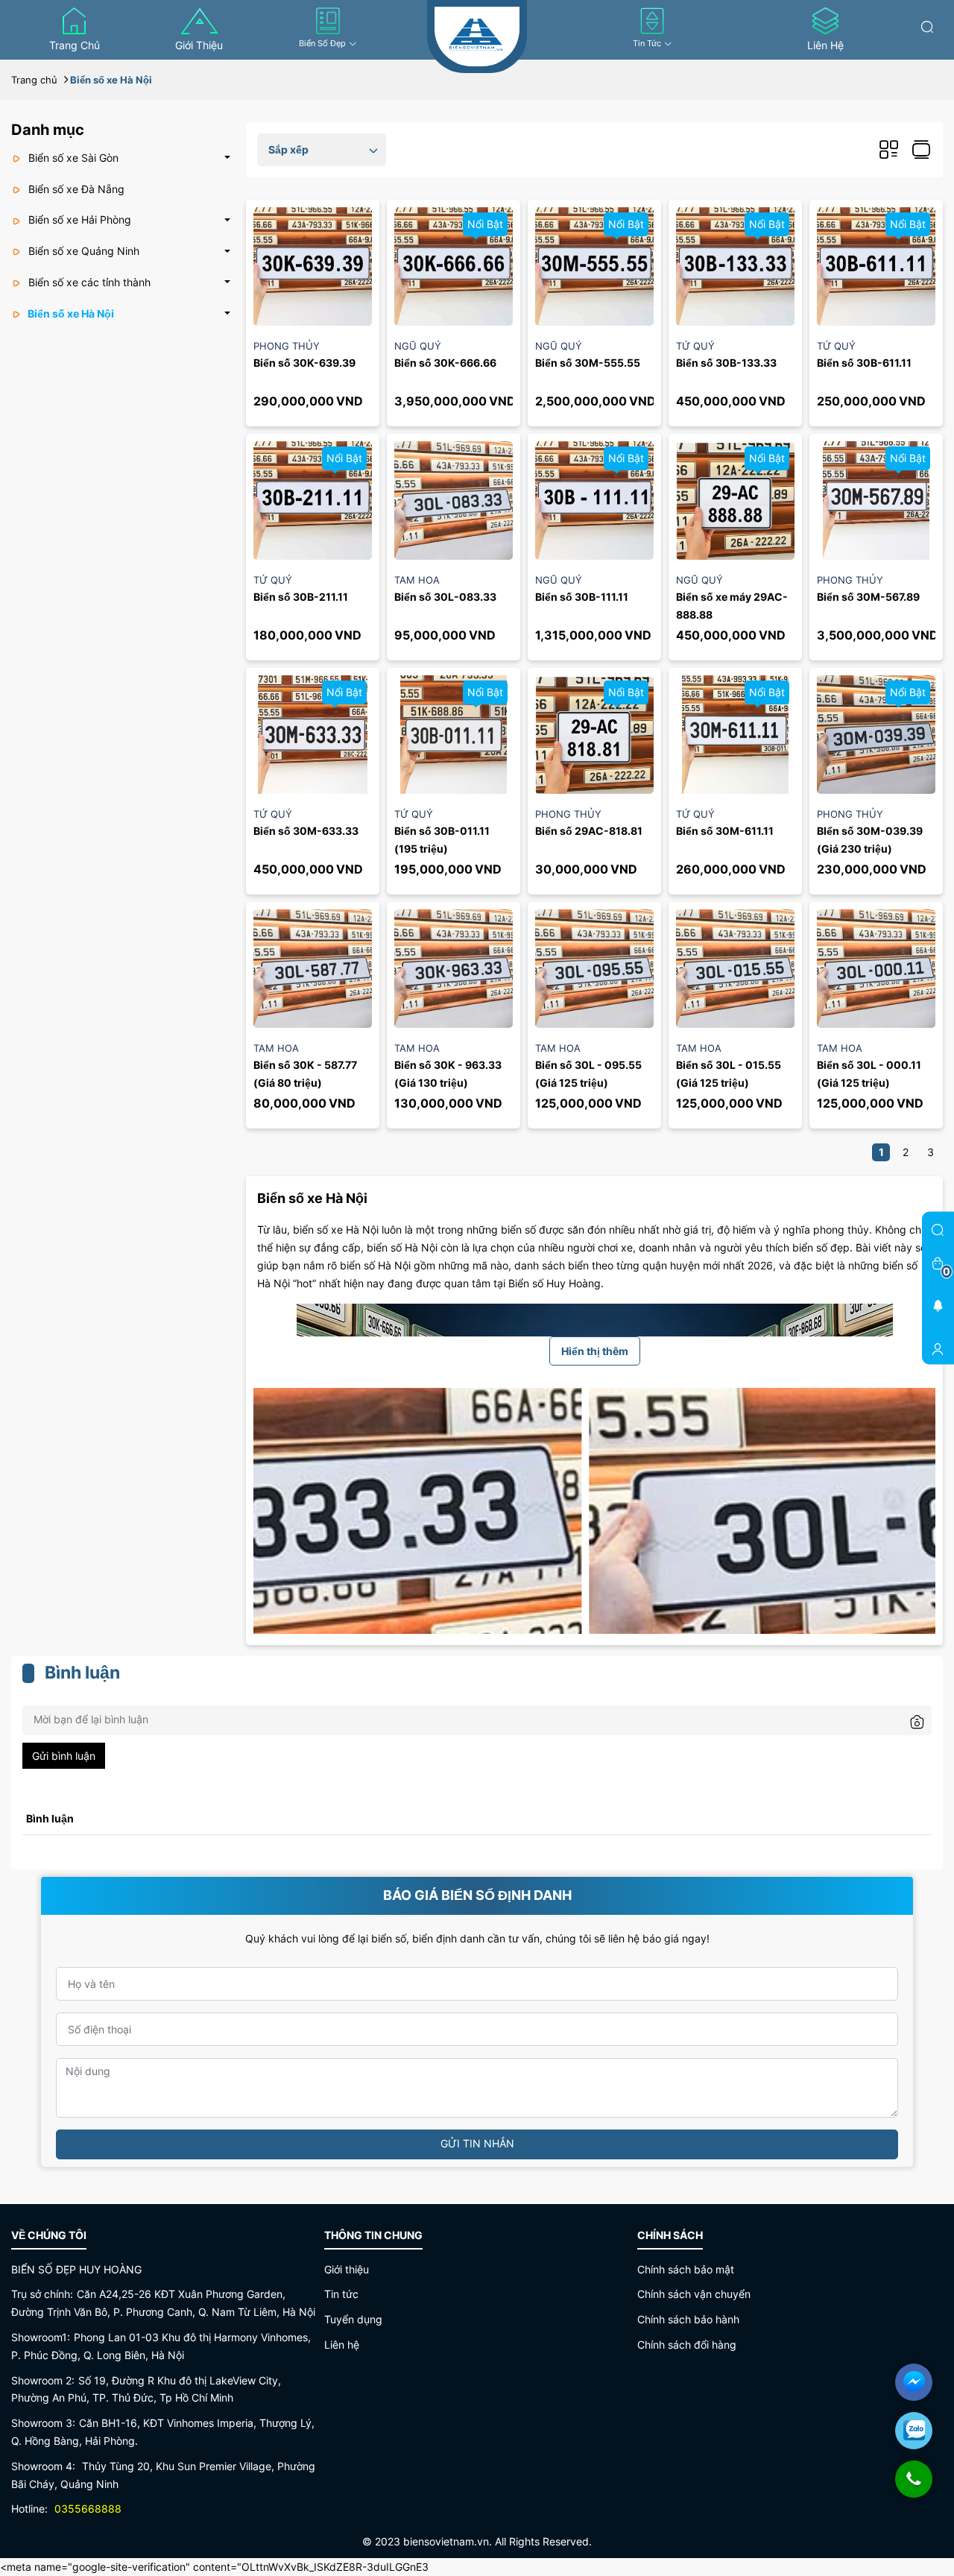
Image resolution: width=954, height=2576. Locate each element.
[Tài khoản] (938, 1348)
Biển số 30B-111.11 (582, 597)
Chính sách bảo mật (686, 2269)
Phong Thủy (287, 346)
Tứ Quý (695, 346)
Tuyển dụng (353, 2319)
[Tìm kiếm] (927, 26)
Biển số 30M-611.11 (725, 831)
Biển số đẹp (322, 43)
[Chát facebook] (914, 2382)
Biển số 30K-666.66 (445, 363)
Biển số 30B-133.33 (726, 363)
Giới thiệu (199, 45)
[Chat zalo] (914, 2431)
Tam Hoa (417, 580)
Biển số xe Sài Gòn (72, 158)
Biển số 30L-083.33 (445, 597)
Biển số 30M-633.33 (306, 831)
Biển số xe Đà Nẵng (75, 189)
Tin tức (647, 43)
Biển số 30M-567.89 (868, 597)
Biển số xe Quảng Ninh (82, 251)
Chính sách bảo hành (688, 2319)
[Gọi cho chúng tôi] (914, 2487)
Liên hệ (825, 45)
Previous (276, 1522)
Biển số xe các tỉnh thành (88, 282)
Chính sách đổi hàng (687, 2345)
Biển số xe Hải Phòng (78, 220)
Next (913, 1522)
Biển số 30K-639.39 (304, 363)
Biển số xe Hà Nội (70, 313)
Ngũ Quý (418, 346)
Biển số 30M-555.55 (588, 363)
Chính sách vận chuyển (694, 2294)
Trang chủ (75, 45)
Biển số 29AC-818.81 (589, 831)
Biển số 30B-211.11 (301, 597)
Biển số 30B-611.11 (864, 363)
